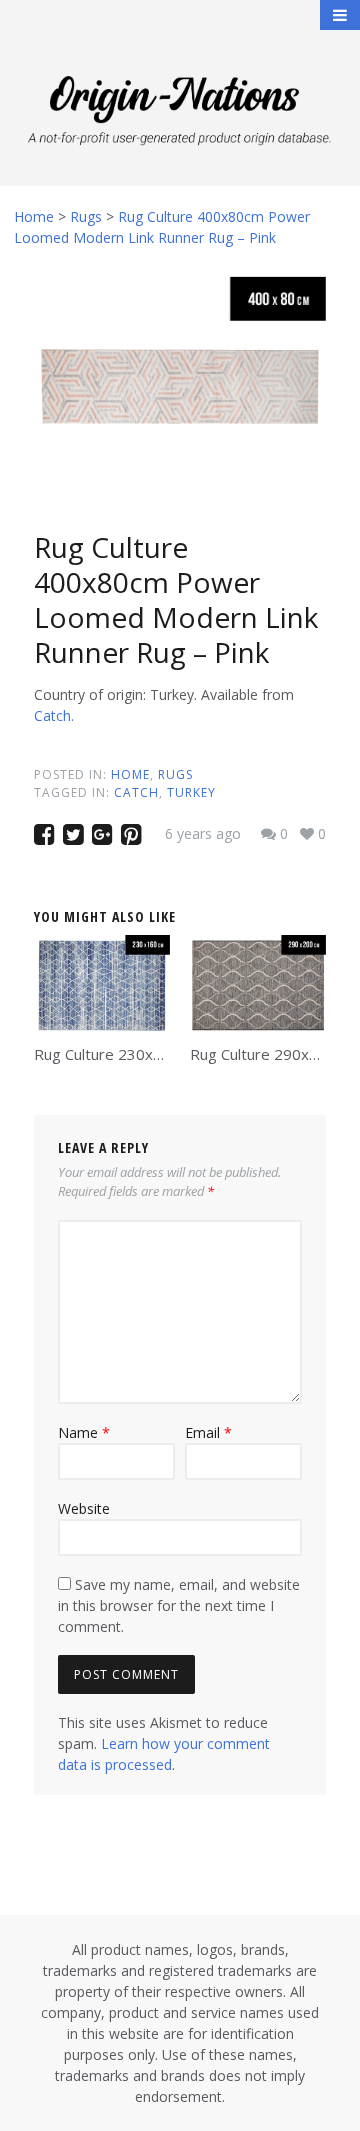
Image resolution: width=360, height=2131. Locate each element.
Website (84, 1508)
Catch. (54, 715)
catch (136, 792)
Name (84, 1432)
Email (208, 1432)
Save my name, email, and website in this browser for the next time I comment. (179, 1605)
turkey (191, 792)
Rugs (175, 774)
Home (130, 774)
